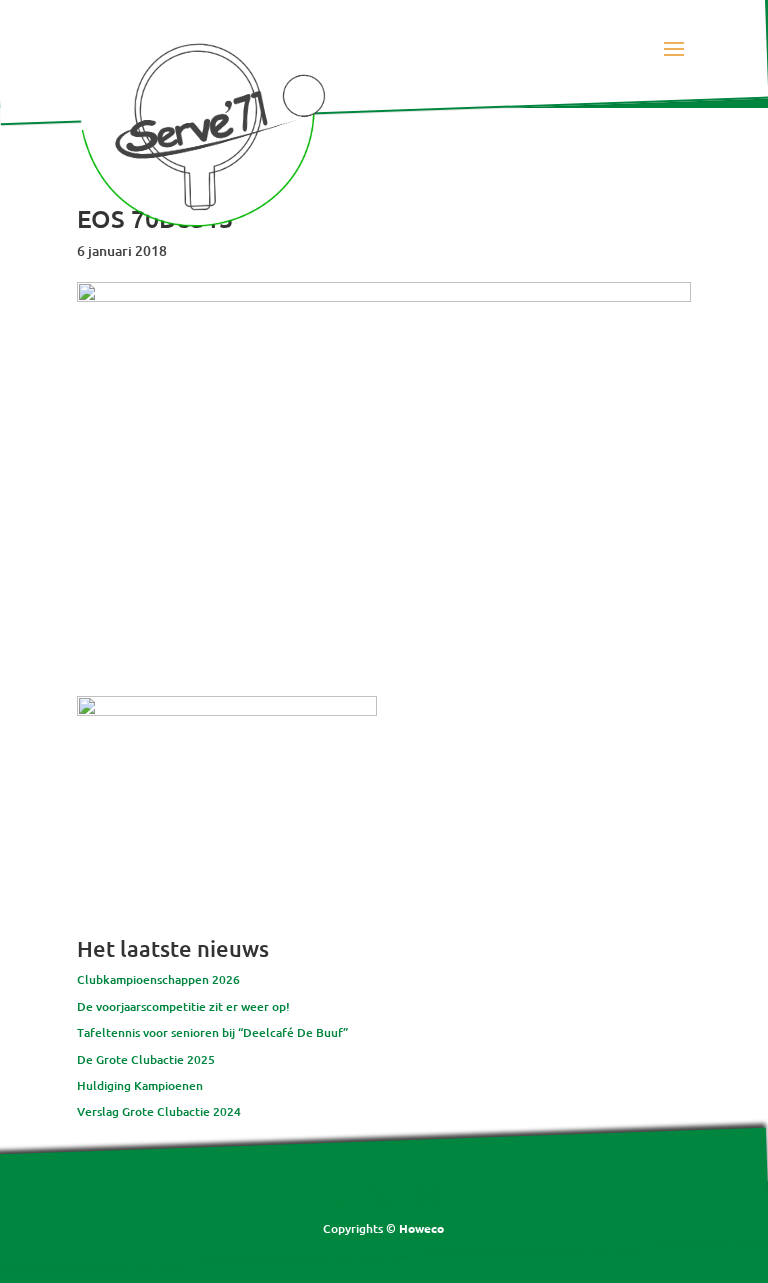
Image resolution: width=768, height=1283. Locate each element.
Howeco (421, 1228)
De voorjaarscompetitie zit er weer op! (183, 1006)
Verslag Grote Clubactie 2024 (159, 1111)
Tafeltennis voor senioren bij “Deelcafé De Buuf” (212, 1032)
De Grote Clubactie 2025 (146, 1059)
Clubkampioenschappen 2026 (158, 979)
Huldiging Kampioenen (140, 1085)
